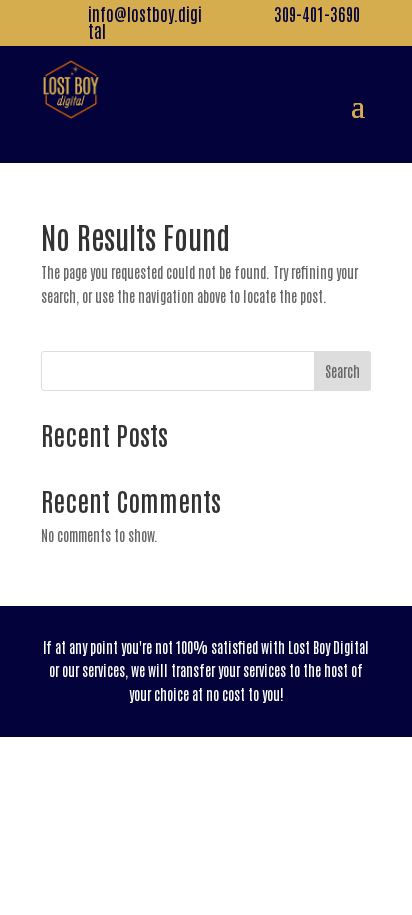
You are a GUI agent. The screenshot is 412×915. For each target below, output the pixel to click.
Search (342, 371)
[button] (358, 104)
